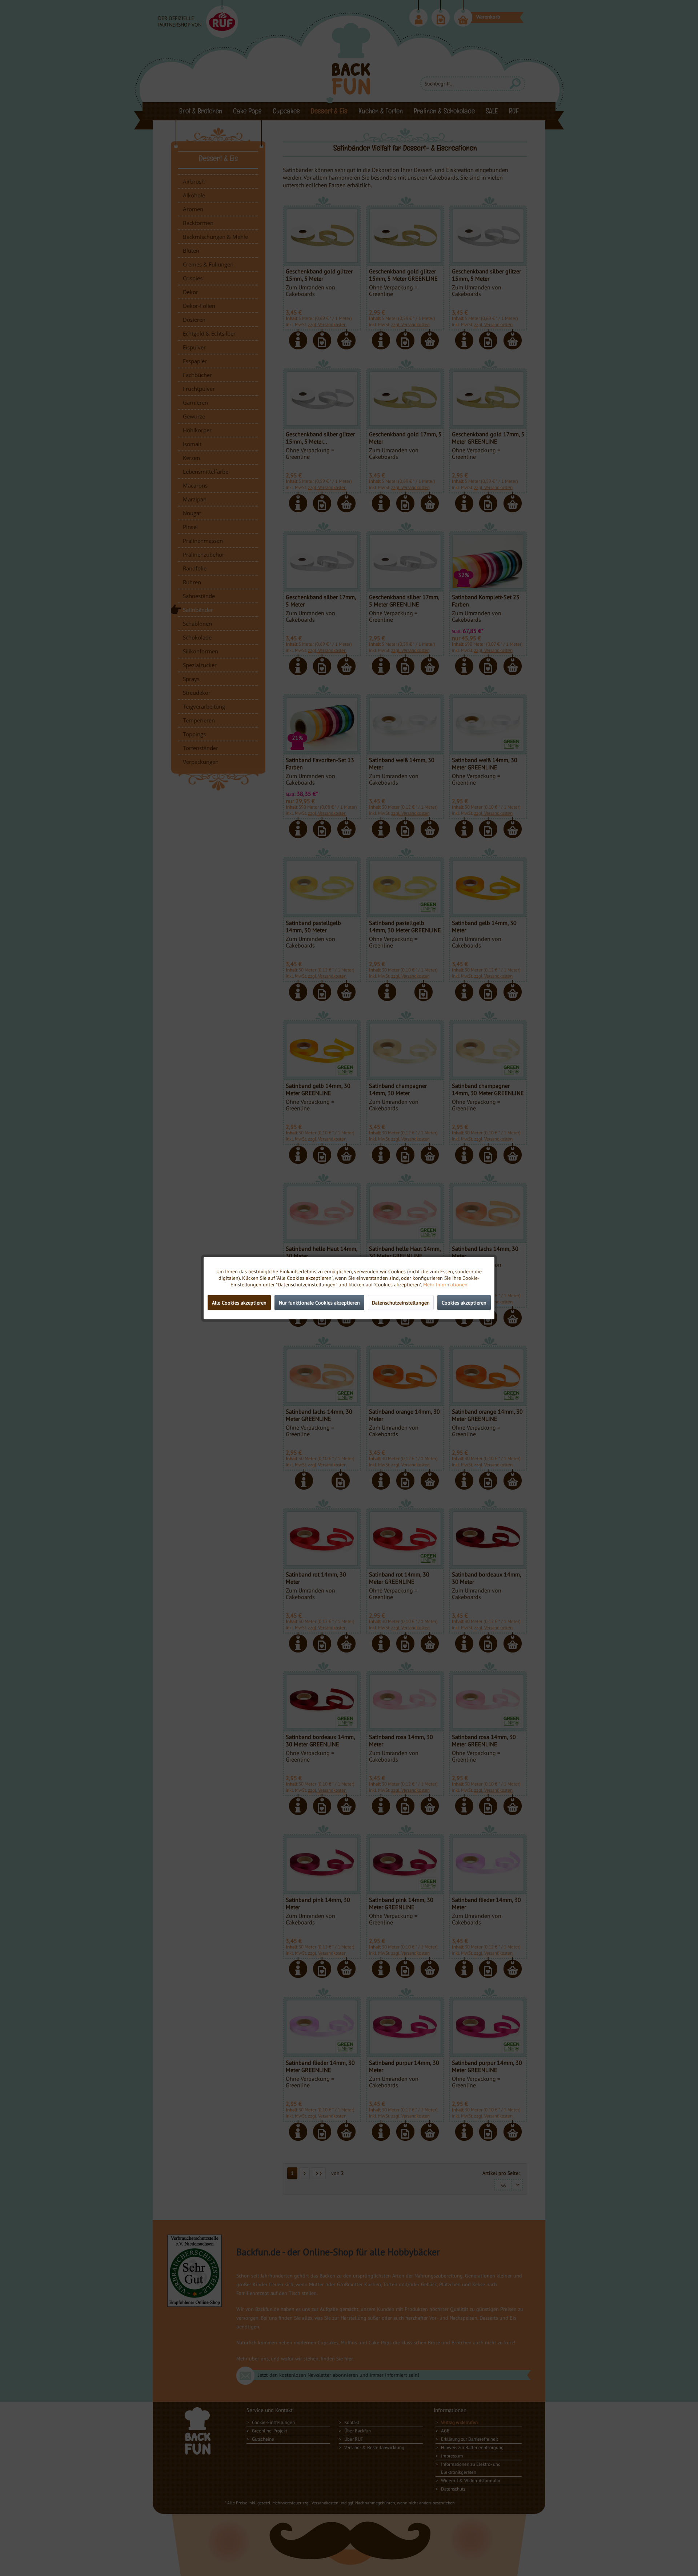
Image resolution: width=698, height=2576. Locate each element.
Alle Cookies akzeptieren (239, 1302)
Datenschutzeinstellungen (401, 1302)
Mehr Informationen (445, 1284)
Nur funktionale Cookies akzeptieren (319, 1302)
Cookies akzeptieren (464, 1302)
